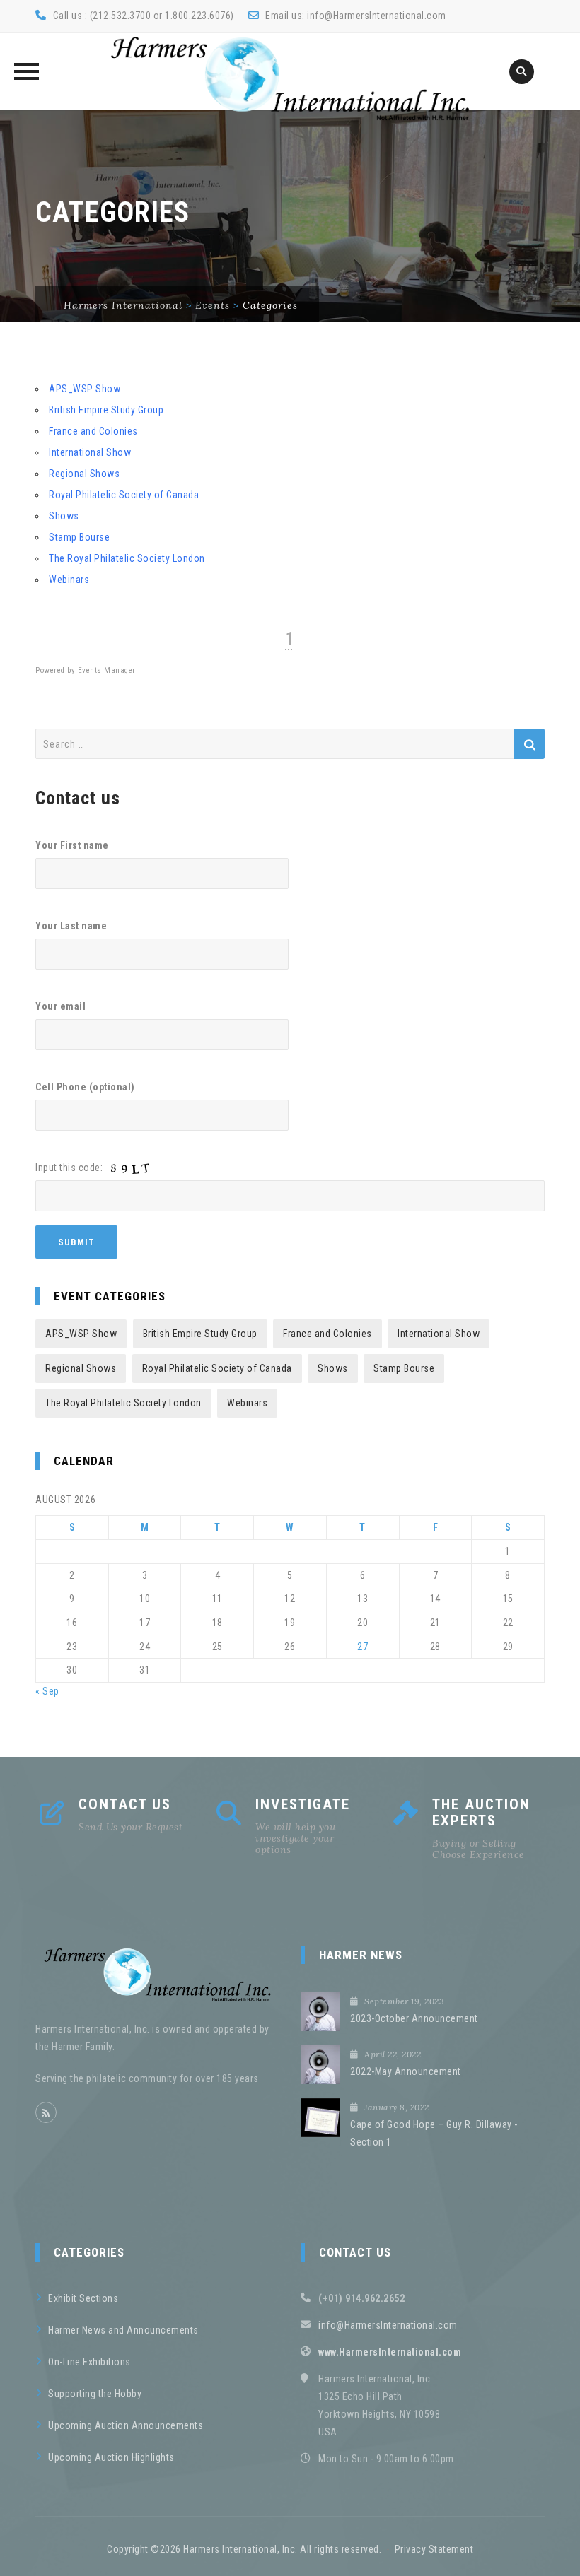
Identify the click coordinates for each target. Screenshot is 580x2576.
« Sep (47, 1691)
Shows (64, 516)
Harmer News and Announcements (123, 2330)
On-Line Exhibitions (89, 2362)
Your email (60, 1006)
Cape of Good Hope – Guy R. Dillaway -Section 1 (434, 2133)
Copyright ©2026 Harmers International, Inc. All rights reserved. (244, 2549)
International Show (90, 452)
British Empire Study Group (106, 410)
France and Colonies (93, 431)
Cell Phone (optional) (85, 1087)
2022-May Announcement (406, 2071)
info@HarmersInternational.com (377, 16)
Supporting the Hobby (95, 2394)
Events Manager (107, 670)
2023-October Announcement (414, 2018)
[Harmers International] (290, 78)
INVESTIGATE (303, 1804)
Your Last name (71, 926)
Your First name (72, 845)
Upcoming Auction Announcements (126, 2425)
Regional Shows (84, 474)
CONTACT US (125, 1804)
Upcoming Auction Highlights (111, 2457)
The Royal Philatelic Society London (127, 558)
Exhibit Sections (83, 2298)
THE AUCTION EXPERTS (481, 1812)
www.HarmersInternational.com (390, 2352)
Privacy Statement (434, 2549)
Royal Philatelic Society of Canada (124, 495)
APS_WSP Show (85, 389)
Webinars (69, 580)
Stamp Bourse (79, 537)
